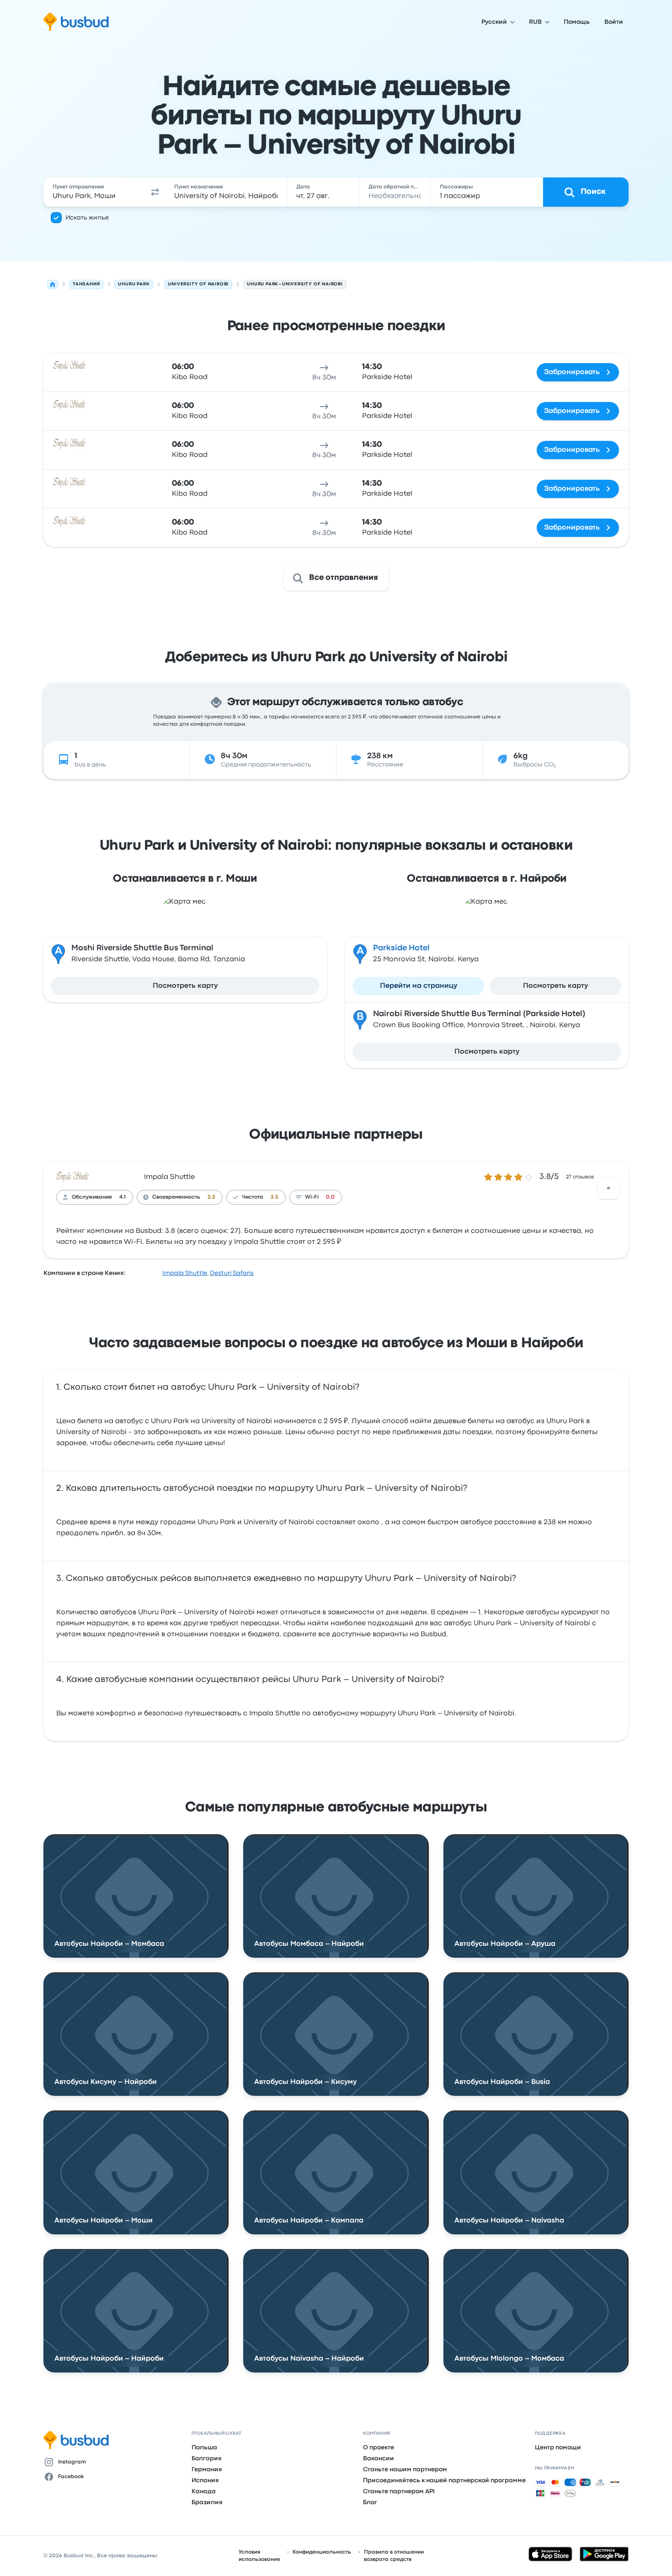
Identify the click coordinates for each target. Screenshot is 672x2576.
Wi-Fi (312, 1197)
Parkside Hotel (401, 948)
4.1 (123, 1197)
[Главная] (53, 284)
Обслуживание (92, 1197)
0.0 (330, 1197)
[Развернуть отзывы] (608, 1188)
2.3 (211, 1197)
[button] (155, 192)
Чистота (253, 1197)
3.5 (275, 1197)
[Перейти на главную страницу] (76, 22)
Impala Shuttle (169, 1177)
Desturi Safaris (232, 1273)
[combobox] (94, 192)
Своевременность (176, 1197)
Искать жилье (87, 218)
